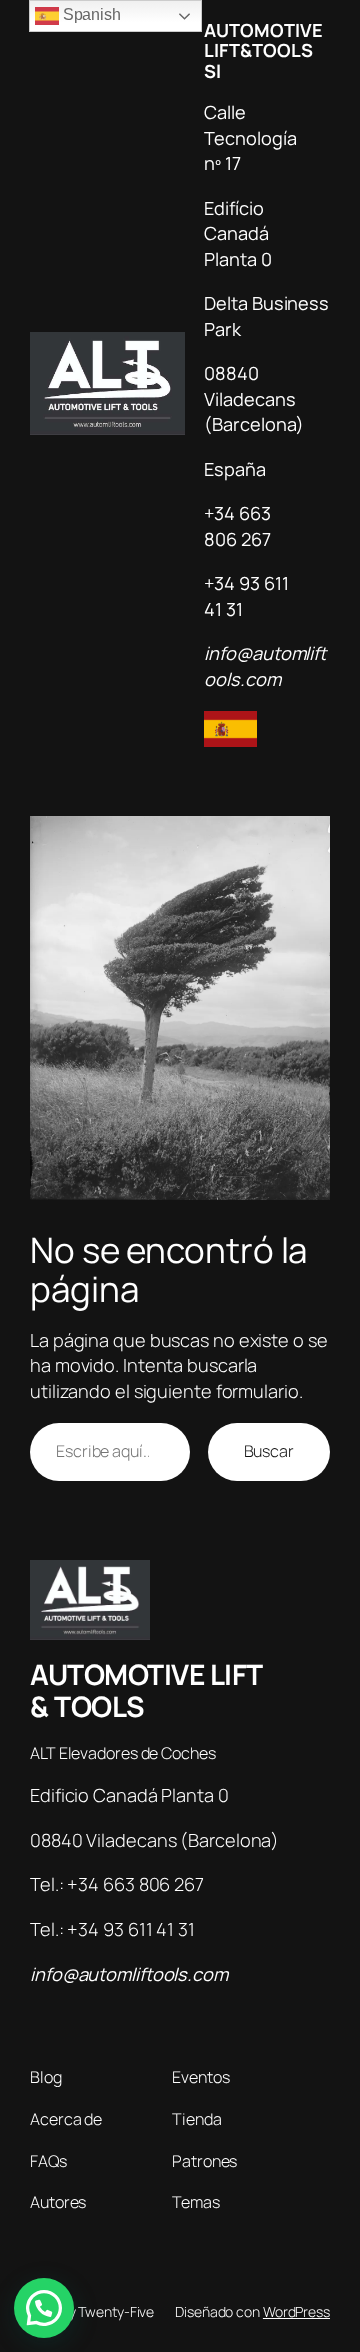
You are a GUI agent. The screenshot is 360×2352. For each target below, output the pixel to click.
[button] (44, 2308)
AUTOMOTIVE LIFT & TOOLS (146, 1690)
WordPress (296, 2311)
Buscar (269, 1451)
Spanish (90, 14)
